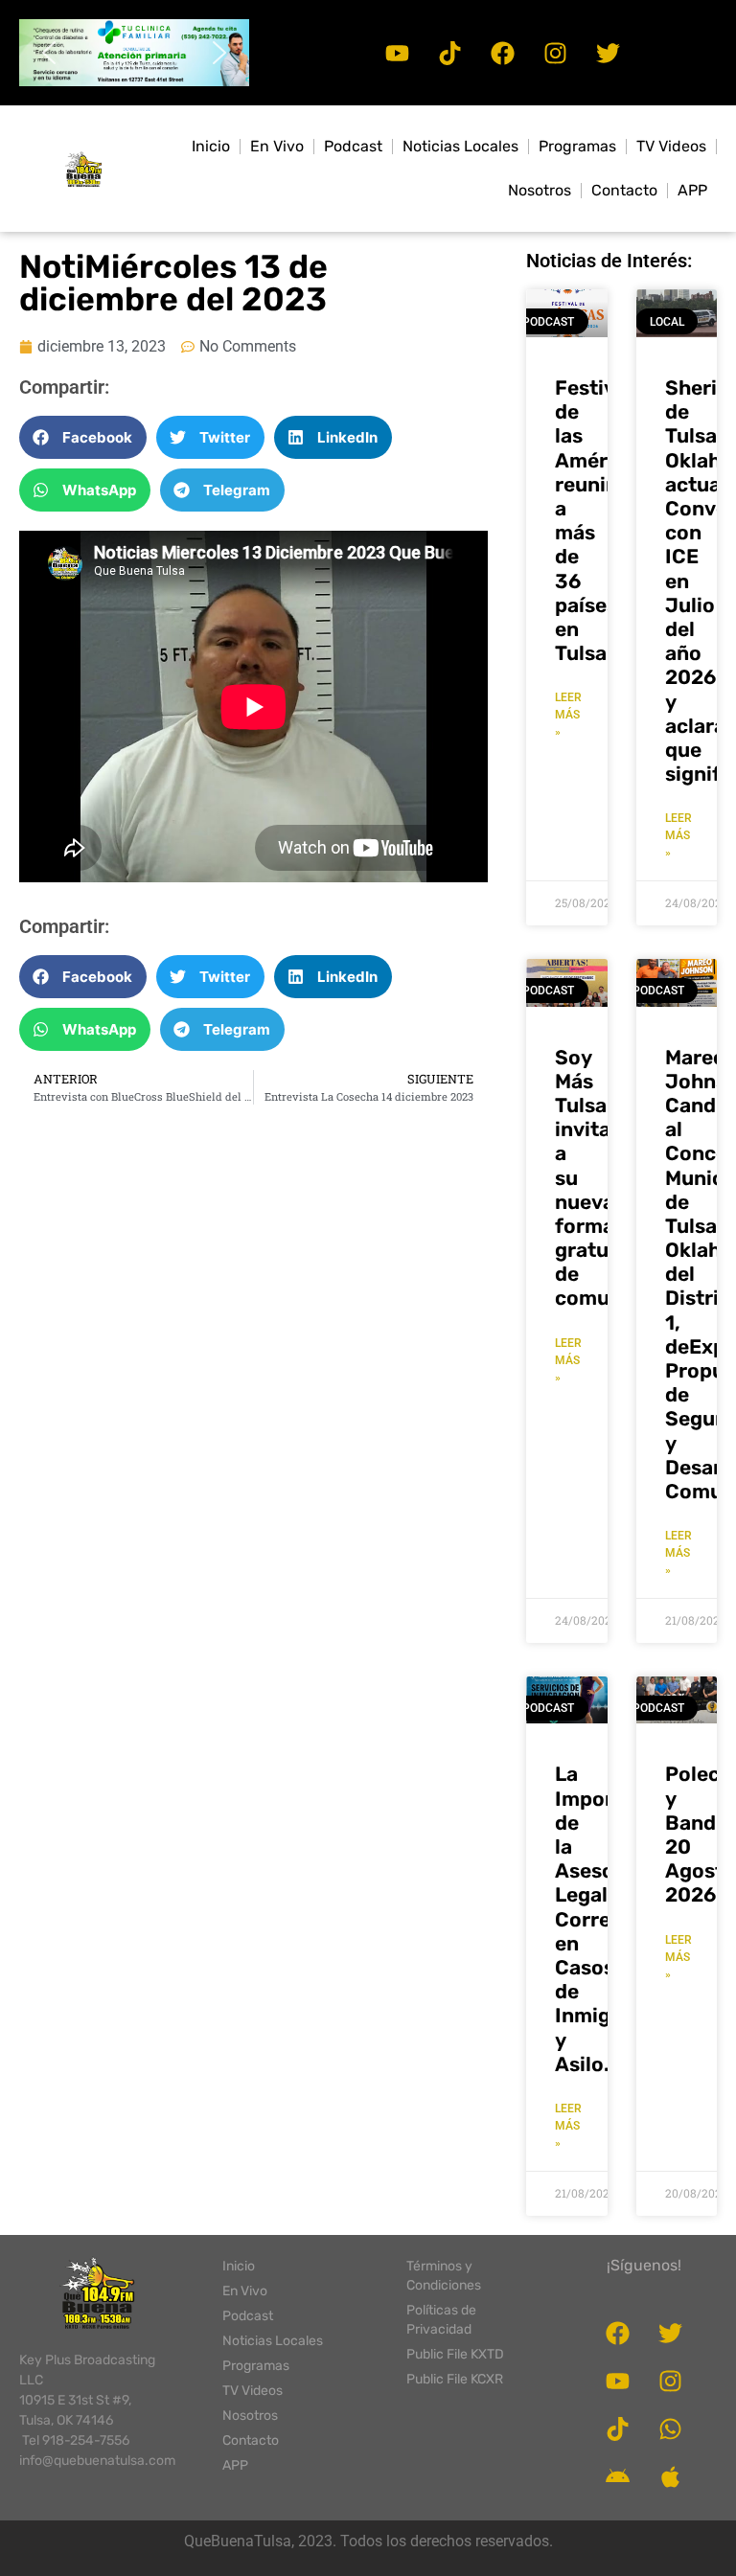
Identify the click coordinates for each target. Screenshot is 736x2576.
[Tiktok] (449, 53)
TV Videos (671, 146)
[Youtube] (397, 53)
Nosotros (540, 190)
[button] (134, 53)
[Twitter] (608, 53)
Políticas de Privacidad (441, 2320)
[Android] (618, 2477)
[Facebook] (502, 53)
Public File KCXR (455, 2379)
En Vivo (277, 146)
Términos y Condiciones (444, 2276)
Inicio (211, 146)
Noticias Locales (460, 146)
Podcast (353, 146)
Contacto (624, 190)
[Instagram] (555, 53)
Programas (577, 146)
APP (692, 190)
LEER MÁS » (568, 715)
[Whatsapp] (671, 2429)
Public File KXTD (455, 2354)
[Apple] (671, 2477)
